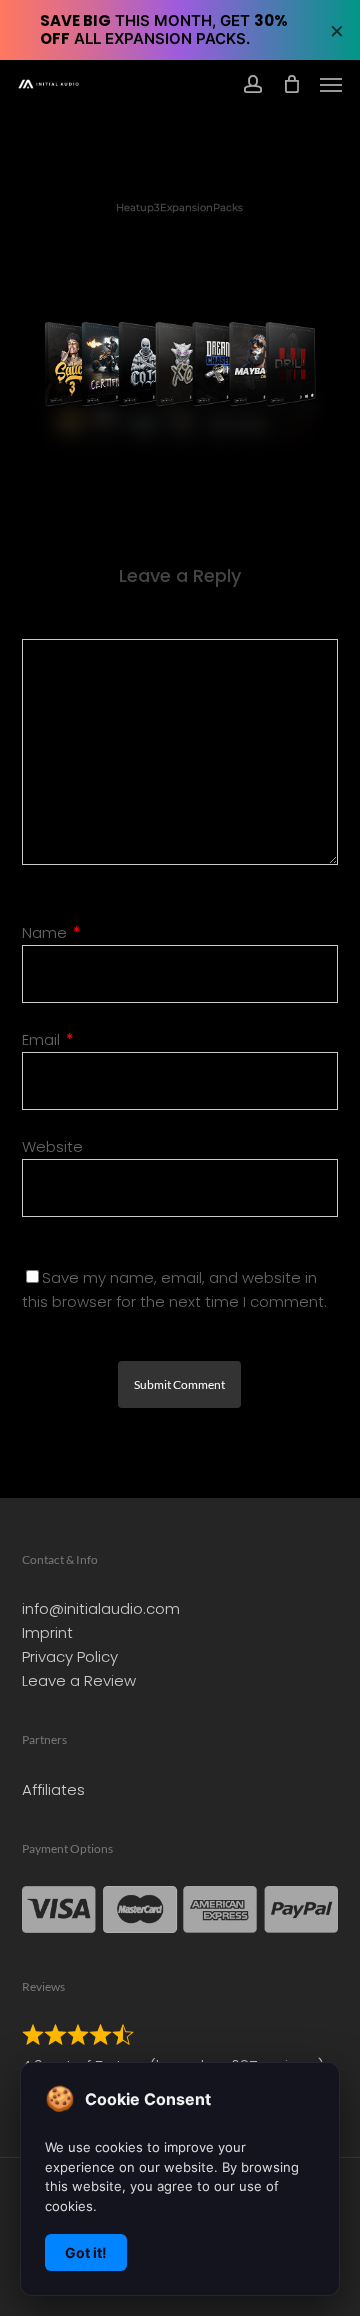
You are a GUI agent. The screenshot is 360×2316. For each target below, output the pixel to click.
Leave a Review (79, 1680)
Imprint (47, 1632)
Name (51, 932)
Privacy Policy (70, 1656)
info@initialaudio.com (101, 1608)
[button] (331, 84)
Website (52, 1146)
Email (48, 1039)
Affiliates (53, 1789)
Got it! (86, 2252)
